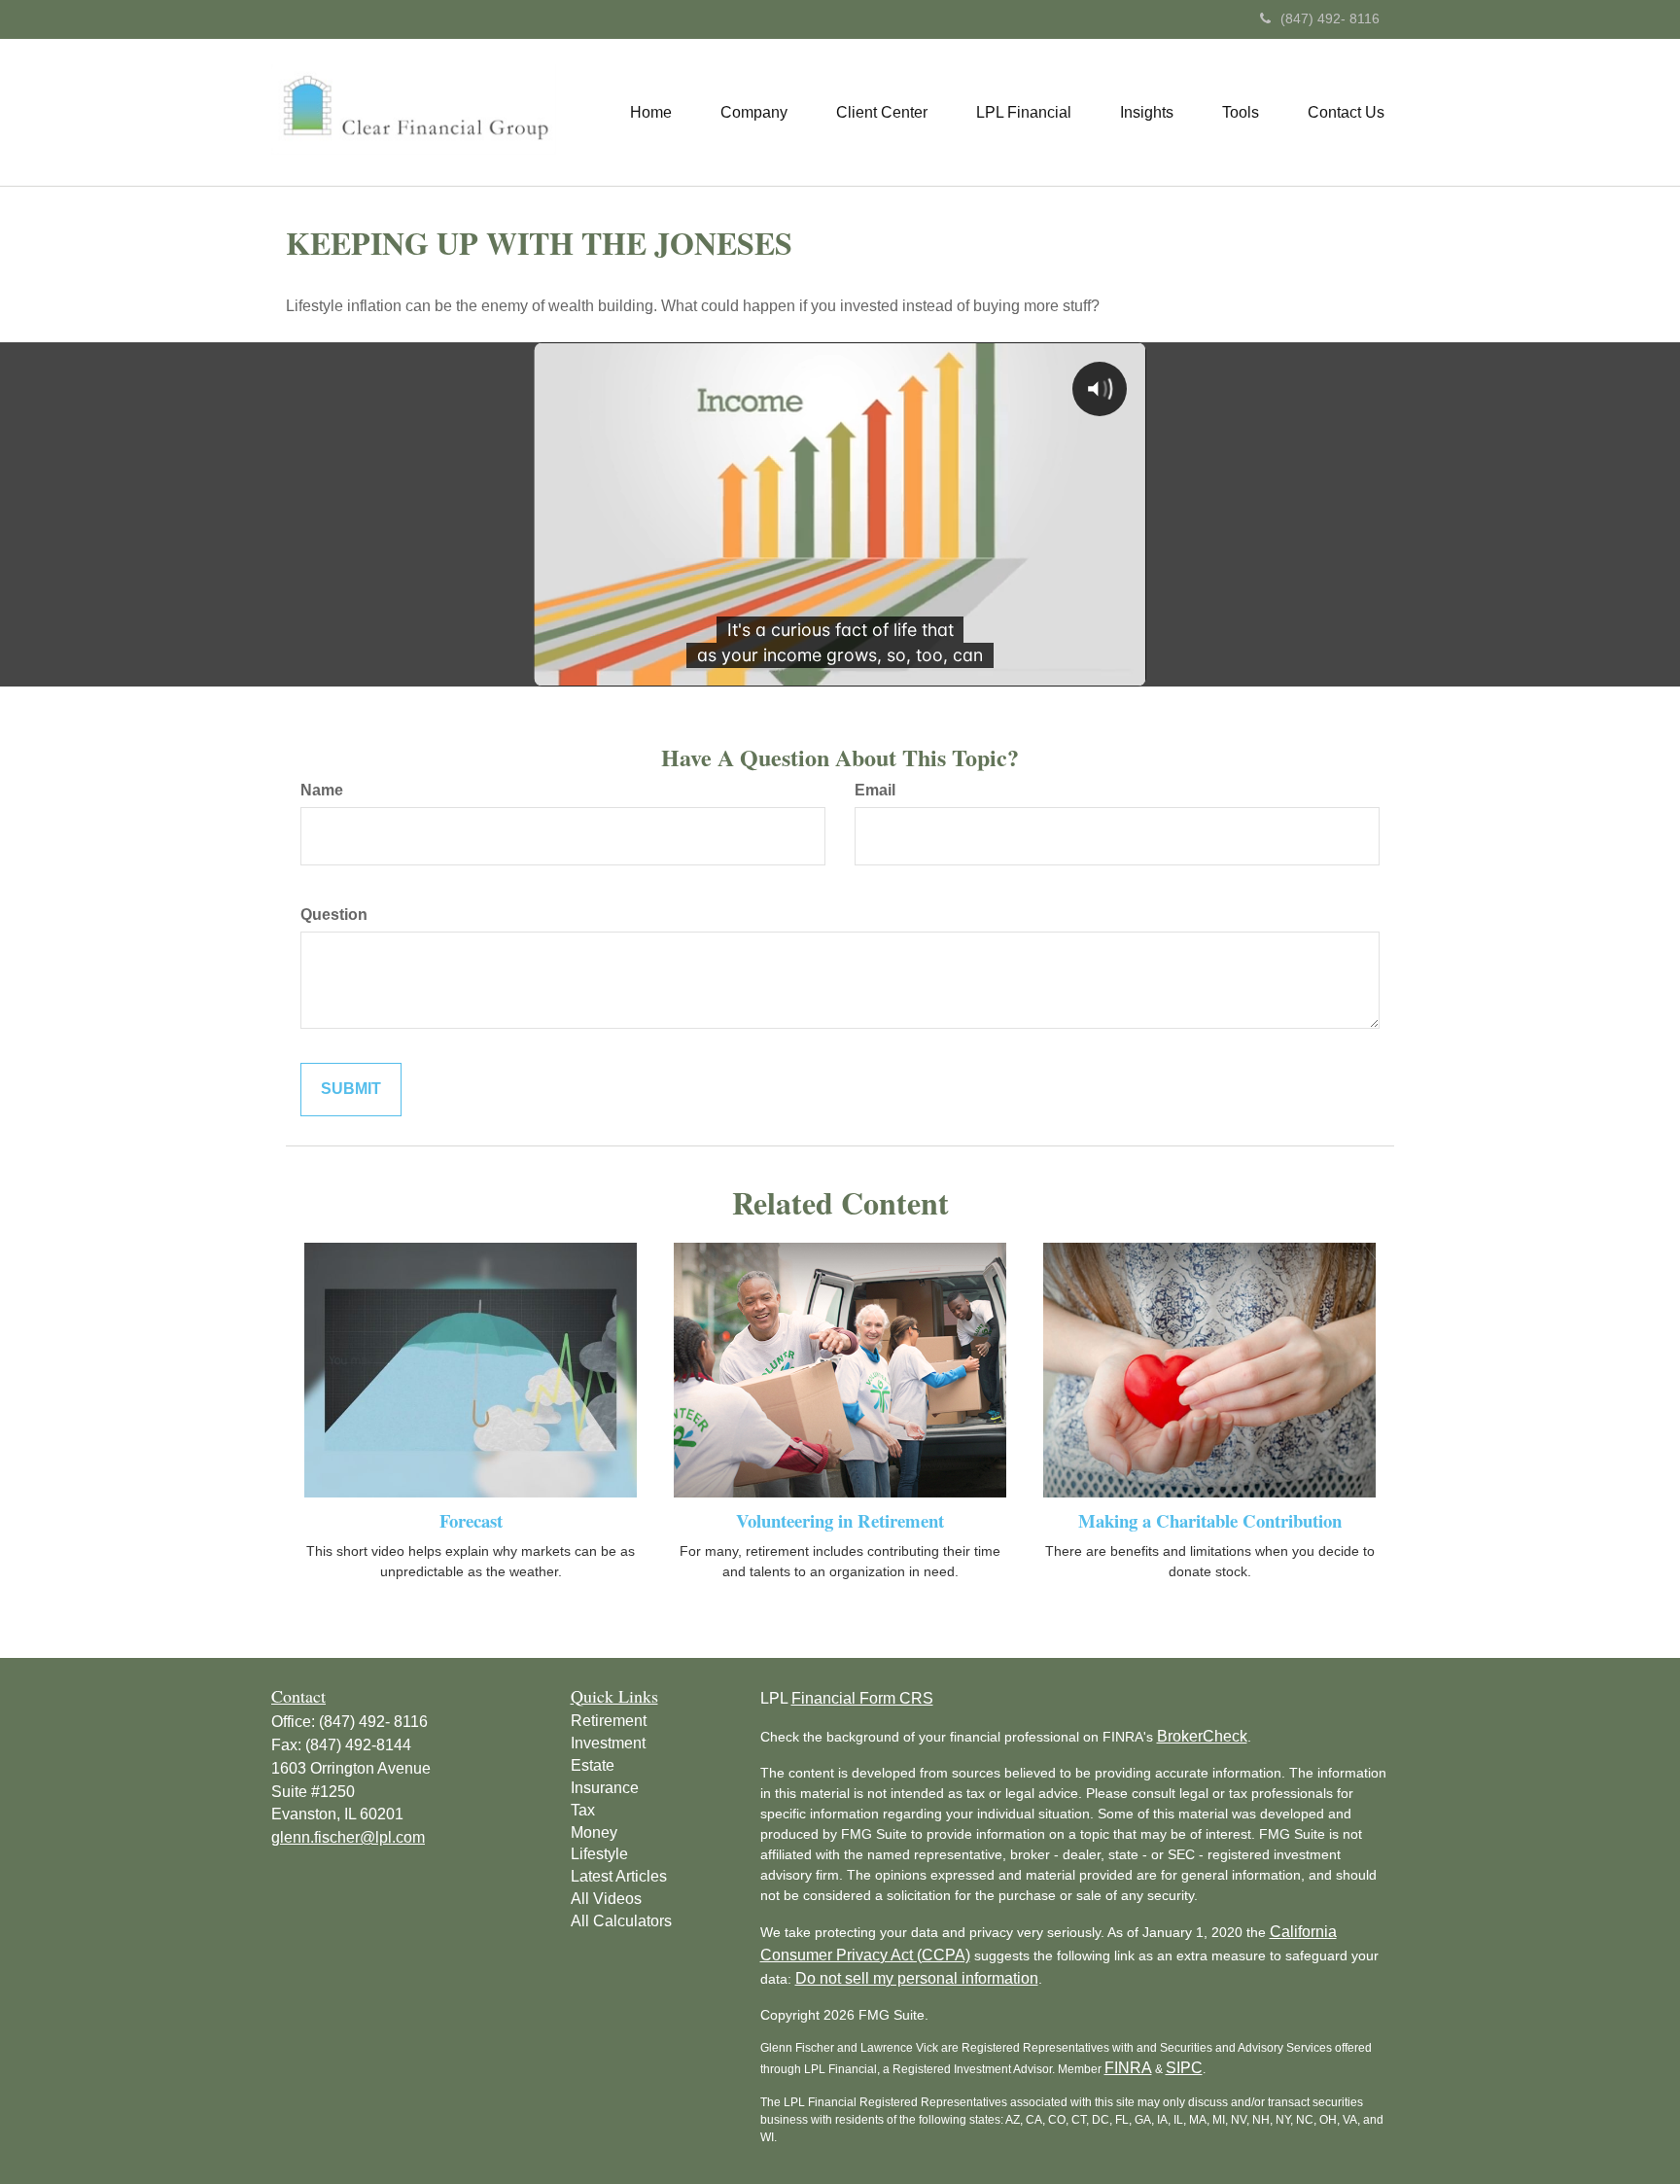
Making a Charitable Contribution (1210, 1520)
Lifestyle (599, 1854)
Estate (593, 1765)
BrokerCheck (1202, 1736)
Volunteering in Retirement (840, 1520)
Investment (608, 1743)
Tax (583, 1810)
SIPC (1184, 2068)
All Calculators (621, 1921)
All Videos (606, 1899)
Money (594, 1832)
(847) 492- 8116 (1330, 18)
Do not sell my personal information (917, 1978)
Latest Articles (619, 1876)
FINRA (1128, 2068)
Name (322, 790)
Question (334, 915)
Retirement (609, 1721)
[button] (754, 113)
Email (875, 790)
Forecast (471, 1520)
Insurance (605, 1788)
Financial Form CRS (862, 1698)
